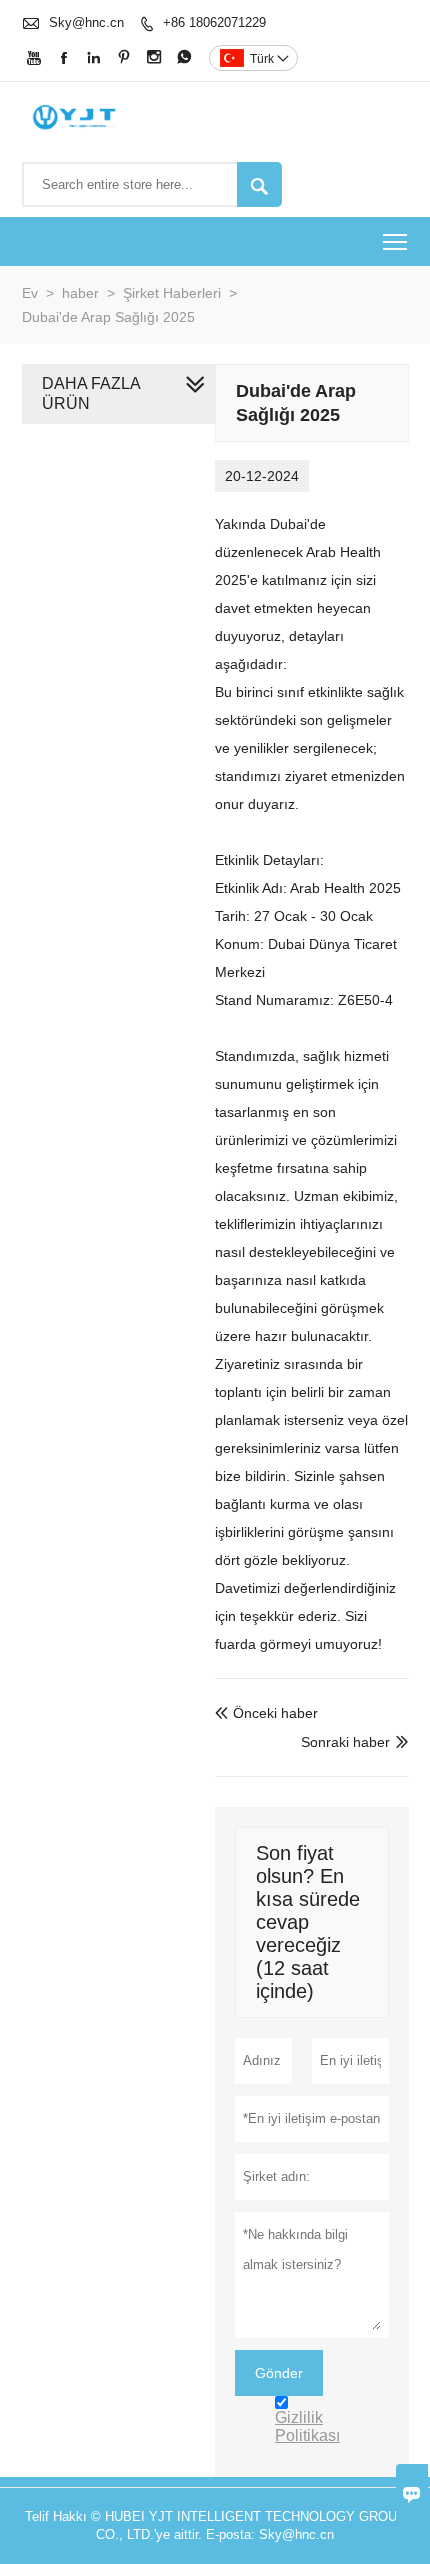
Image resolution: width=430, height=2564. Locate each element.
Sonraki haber (345, 1742)
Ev (30, 293)
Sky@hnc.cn (86, 22)
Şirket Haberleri (172, 293)
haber (80, 293)
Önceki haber (266, 1713)
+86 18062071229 (214, 22)
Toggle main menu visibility (395, 241)
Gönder (279, 2373)
